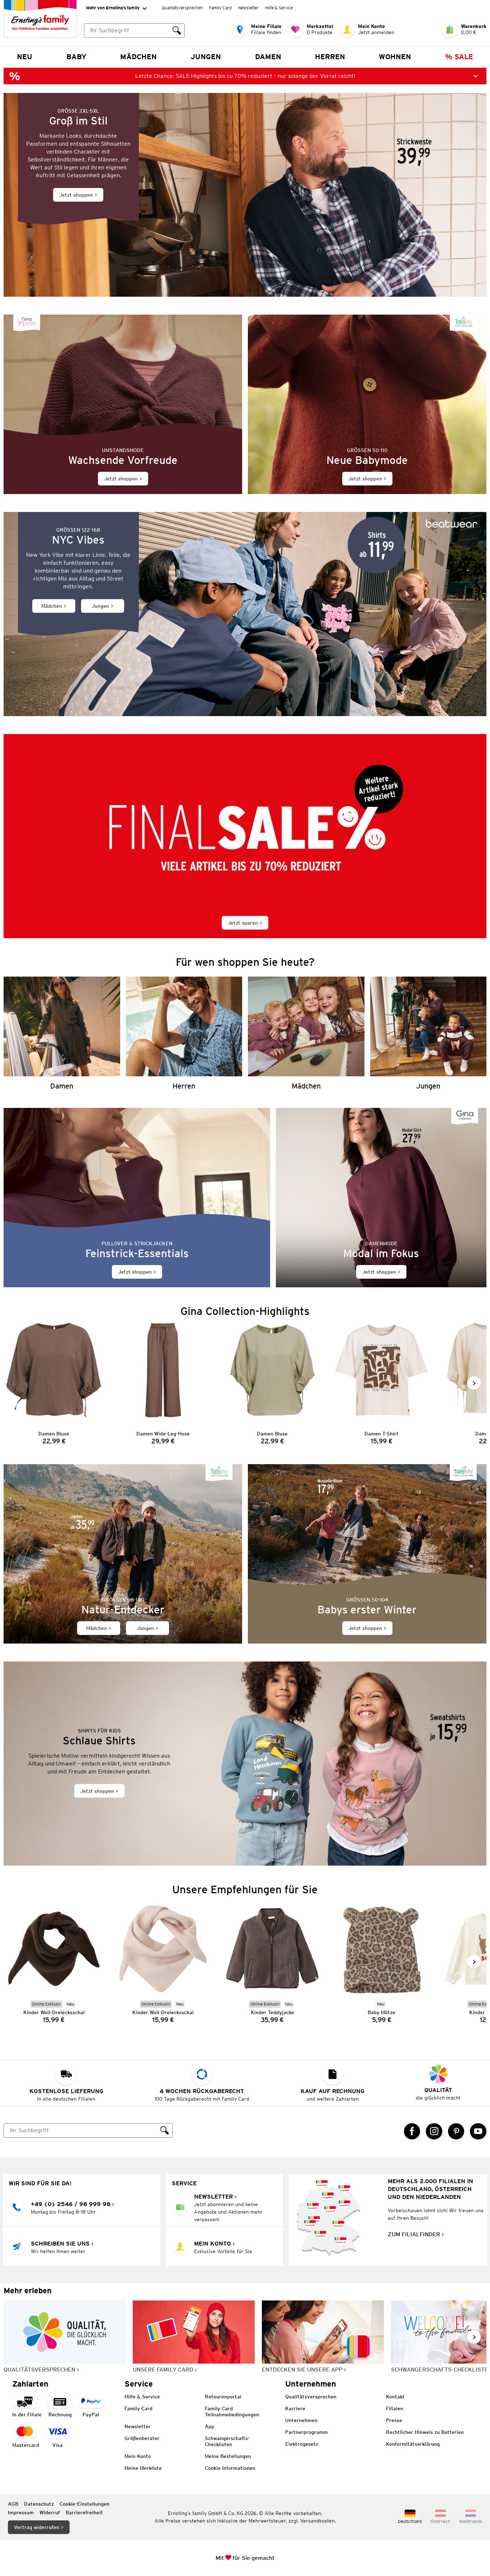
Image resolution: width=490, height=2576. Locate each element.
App (209, 2426)
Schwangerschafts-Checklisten (227, 2441)
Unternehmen (301, 2420)
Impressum (21, 2512)
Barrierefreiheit (84, 2512)
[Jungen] (428, 1033)
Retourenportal (223, 2397)
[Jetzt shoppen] (245, 195)
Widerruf (50, 2512)
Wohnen (395, 57)
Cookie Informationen (230, 2468)
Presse (394, 2420)
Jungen (206, 57)
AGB (13, 2504)
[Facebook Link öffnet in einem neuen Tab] (412, 2131)
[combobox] (127, 30)
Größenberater (142, 2438)
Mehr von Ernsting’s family (113, 8)
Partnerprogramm (307, 2432)
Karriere (295, 2408)
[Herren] (184, 1033)
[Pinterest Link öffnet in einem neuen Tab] (456, 2131)
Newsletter (248, 8)
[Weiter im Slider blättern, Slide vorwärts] (474, 1383)
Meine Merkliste (143, 2468)
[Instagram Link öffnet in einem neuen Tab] (434, 2131)
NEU (25, 57)
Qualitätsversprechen (182, 8)
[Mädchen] (306, 1033)
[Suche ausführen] (177, 30)
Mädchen (138, 57)
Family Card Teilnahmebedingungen (232, 2412)
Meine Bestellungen (228, 2456)
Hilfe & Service (279, 8)
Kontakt (395, 2397)
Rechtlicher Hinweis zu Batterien (425, 2432)
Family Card (220, 8)
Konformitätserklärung (413, 2444)
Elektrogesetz (302, 2444)
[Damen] (62, 1033)
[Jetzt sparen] (245, 836)
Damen (268, 57)
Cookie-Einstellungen (84, 2504)
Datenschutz (39, 2504)
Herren (330, 57)
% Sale (459, 57)
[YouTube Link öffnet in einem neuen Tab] (478, 2131)
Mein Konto (138, 2456)
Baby (76, 57)
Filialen (395, 2408)
